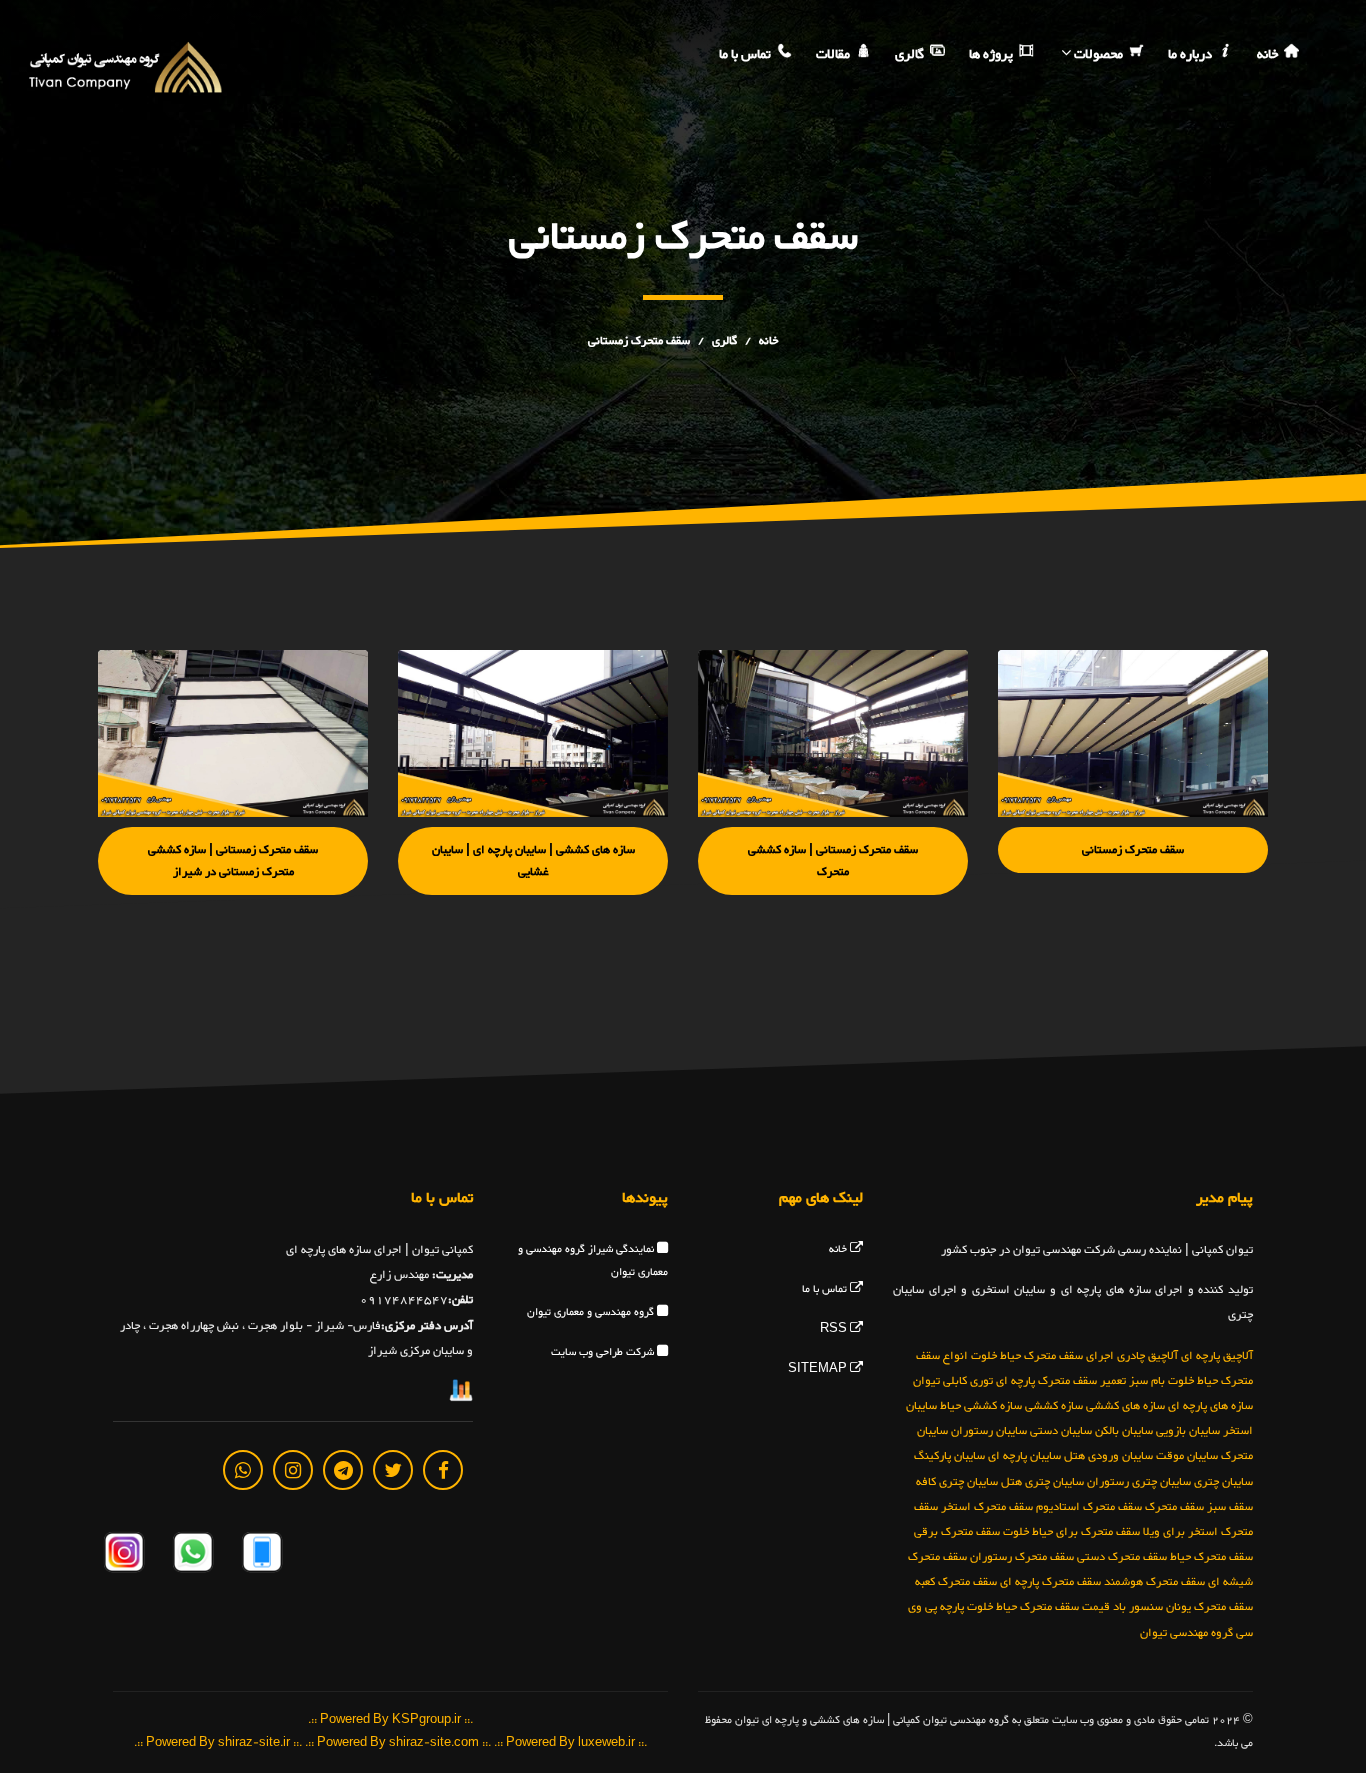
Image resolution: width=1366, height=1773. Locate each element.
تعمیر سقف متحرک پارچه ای (1061, 1381)
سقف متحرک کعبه (956, 1582)
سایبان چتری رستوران (1139, 1482)
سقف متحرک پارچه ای (1050, 1582)
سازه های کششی (1125, 1406)
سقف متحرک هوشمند (1154, 1582)
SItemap (819, 1369)
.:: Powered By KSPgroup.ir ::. (390, 1720)
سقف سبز (1230, 1507)
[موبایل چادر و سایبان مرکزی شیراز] (260, 1556)
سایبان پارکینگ (949, 1456)
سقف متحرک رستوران (1022, 1557)
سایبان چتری (1223, 1482)
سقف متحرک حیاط (1211, 1557)
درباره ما (1191, 55)
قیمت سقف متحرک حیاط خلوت (1038, 1607)
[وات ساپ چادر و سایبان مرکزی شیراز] (191, 1556)
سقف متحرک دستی (1122, 1557)
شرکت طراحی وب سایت (604, 1352)
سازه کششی (1054, 1406)
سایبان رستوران (989, 1431)
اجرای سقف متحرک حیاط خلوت (1042, 1356)
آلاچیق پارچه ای (1217, 1356)
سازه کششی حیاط (981, 1406)
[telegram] (343, 1470)
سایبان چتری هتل (1042, 1482)
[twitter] (393, 1470)
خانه (1269, 55)
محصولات (1098, 55)
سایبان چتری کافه (957, 1482)
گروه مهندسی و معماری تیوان (592, 1312)
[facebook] (443, 1470)
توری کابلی (968, 1381)
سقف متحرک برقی (957, 1532)
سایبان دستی (1061, 1431)
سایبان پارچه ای (1024, 1456)
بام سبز (1147, 1381)
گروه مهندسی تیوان (1186, 1633)
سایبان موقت (1187, 1456)
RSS (835, 1329)
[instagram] (293, 1470)
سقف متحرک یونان (1209, 1607)
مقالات (834, 55)
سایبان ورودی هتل (1108, 1456)
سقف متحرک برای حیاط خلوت (1071, 1532)
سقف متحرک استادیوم (1089, 1507)
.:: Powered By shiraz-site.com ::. (398, 1743)
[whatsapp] (243, 1470)
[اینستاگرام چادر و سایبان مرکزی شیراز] (124, 1556)
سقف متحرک (1174, 1507)
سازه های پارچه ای (1210, 1406)
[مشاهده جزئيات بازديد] (461, 1395)
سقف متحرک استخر (987, 1507)
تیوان (926, 1381)
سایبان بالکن (1124, 1431)
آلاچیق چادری (1147, 1356)
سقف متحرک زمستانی (639, 341)
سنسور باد (1138, 1607)
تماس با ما (746, 55)
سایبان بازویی (1188, 1431)
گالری (911, 55)
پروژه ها (992, 55)
